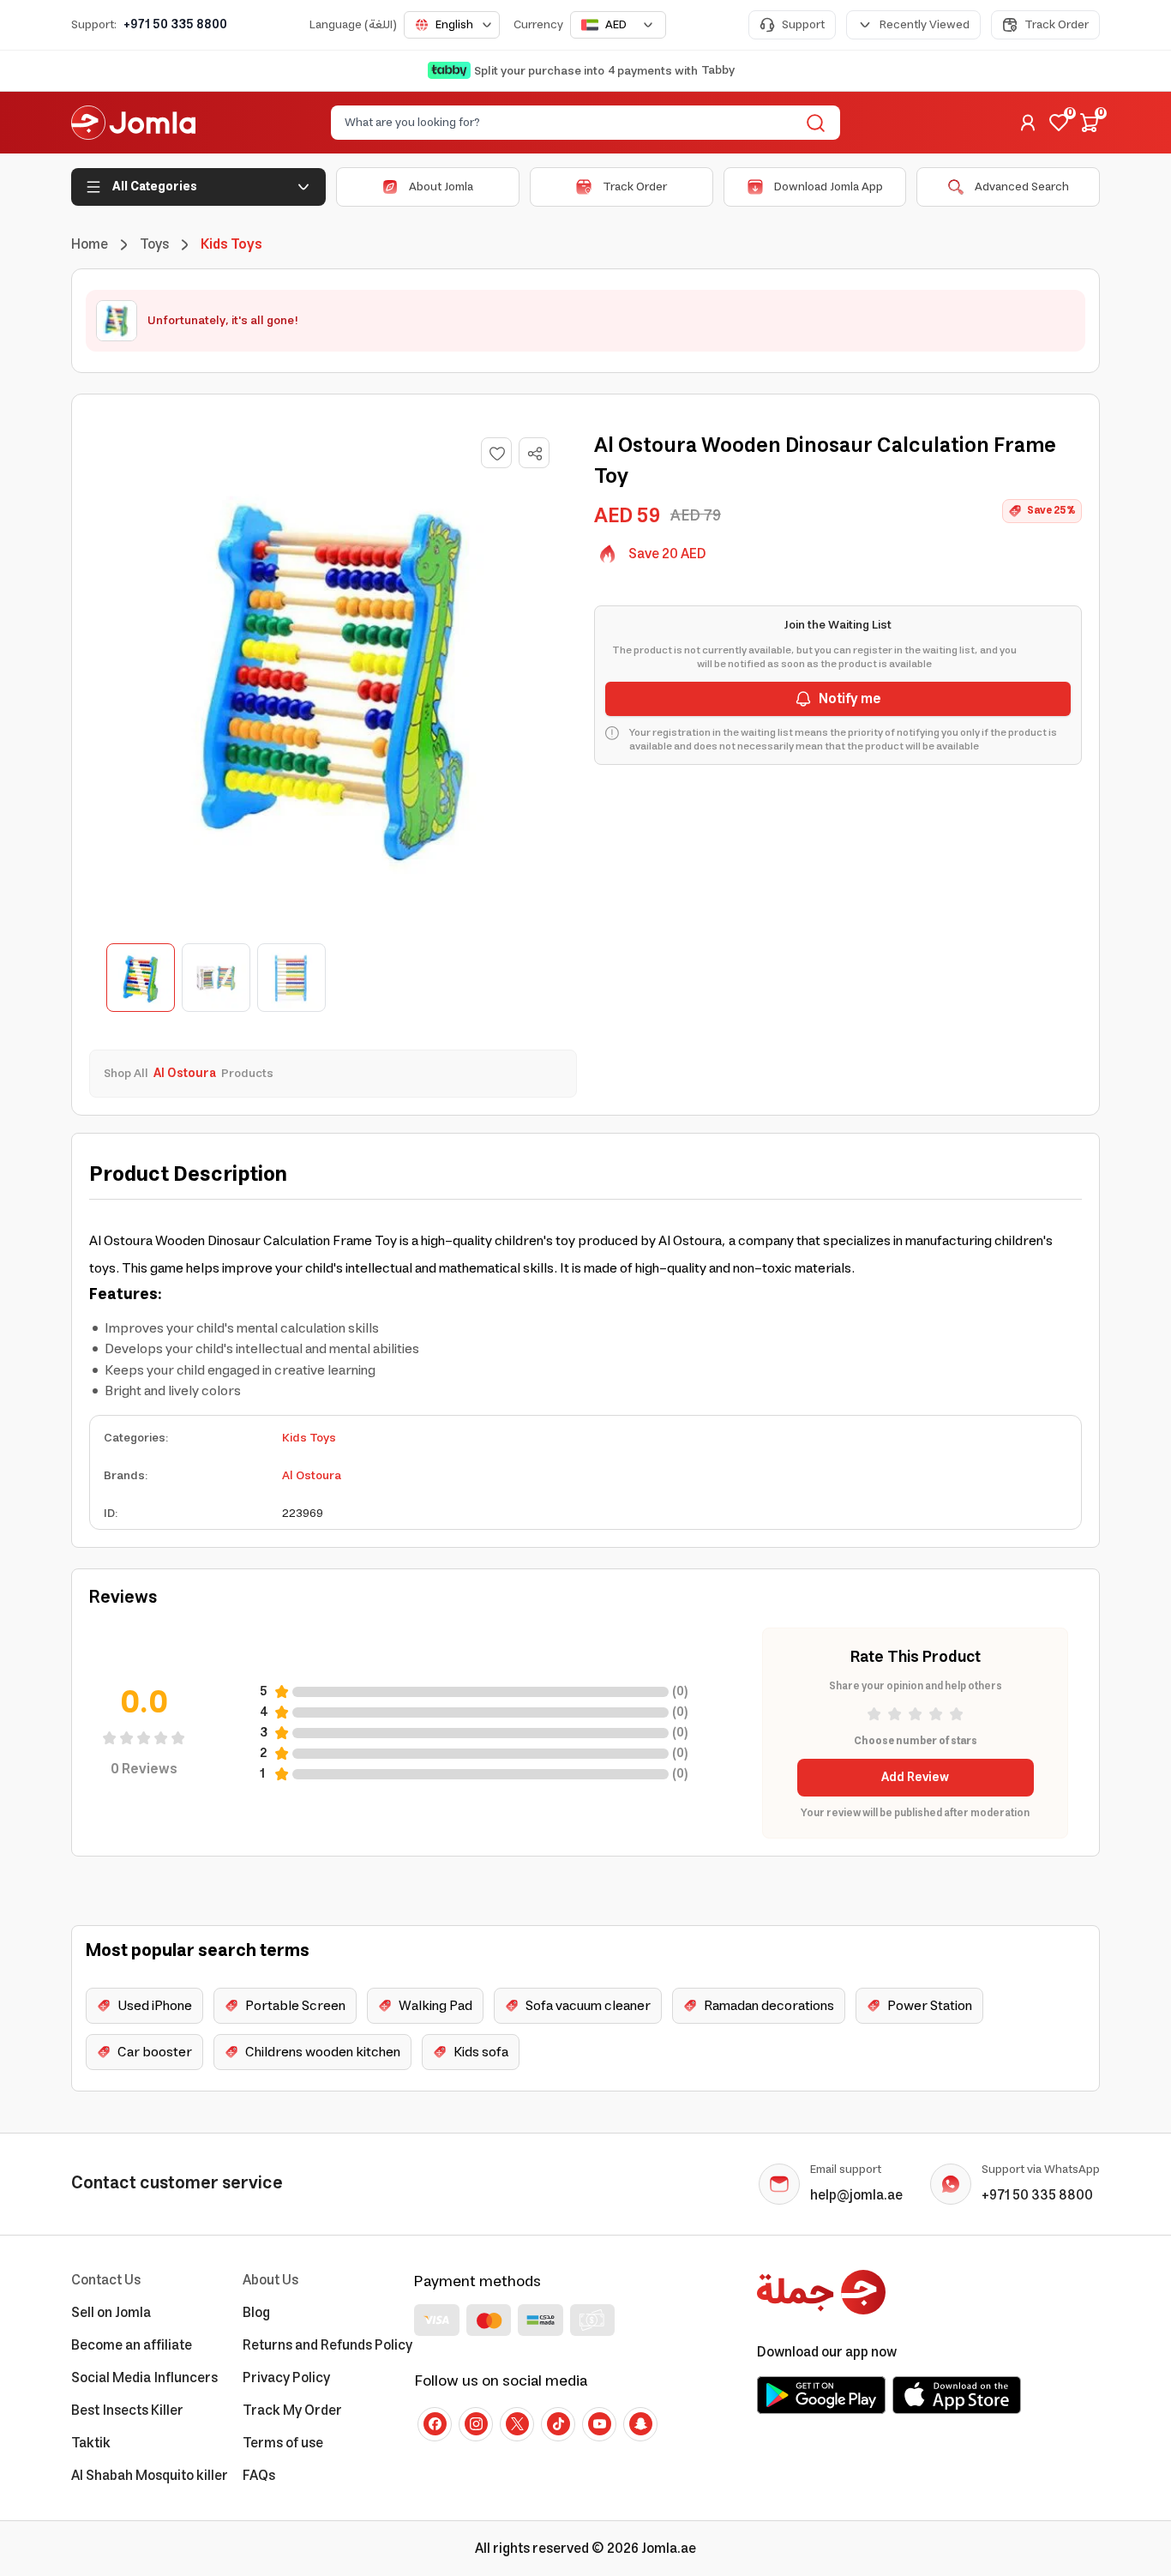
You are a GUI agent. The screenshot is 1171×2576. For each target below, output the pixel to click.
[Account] (1028, 123)
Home (90, 244)
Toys (154, 244)
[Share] (535, 454)
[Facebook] (435, 2424)
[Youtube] (599, 2424)
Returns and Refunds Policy (327, 2345)
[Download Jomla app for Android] (821, 2395)
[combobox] (452, 25)
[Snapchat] (640, 2424)
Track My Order (292, 2410)
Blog (256, 2313)
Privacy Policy (286, 2378)
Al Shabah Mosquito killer (150, 2476)
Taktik (91, 2443)
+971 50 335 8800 (175, 25)
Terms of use (283, 2443)
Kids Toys (309, 1438)
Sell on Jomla (111, 2313)
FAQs (259, 2476)
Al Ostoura (312, 1476)
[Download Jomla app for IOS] (957, 2395)
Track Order (1057, 25)
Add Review (915, 1778)
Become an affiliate (132, 2345)
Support (803, 25)
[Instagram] (476, 2424)
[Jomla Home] (133, 123)
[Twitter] (517, 2424)
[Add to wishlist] (496, 453)
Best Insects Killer (127, 2410)
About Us (270, 2280)
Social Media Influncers (144, 2378)
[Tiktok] (558, 2424)
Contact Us (106, 2280)
